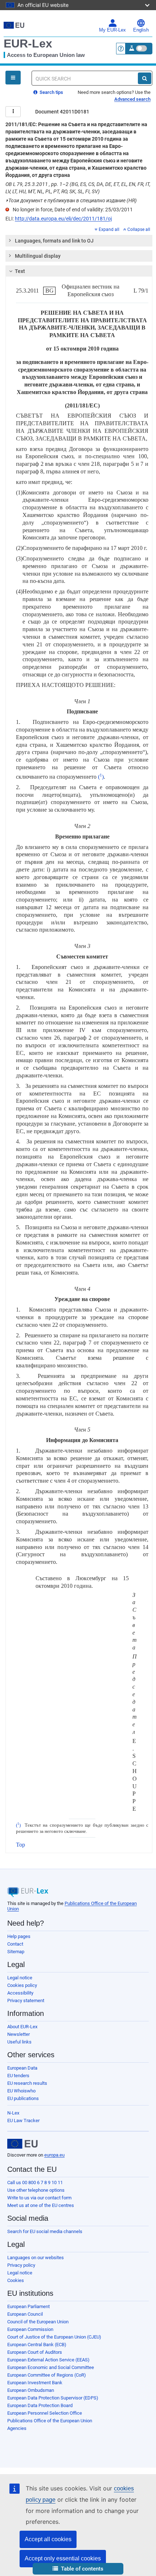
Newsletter (19, 2034)
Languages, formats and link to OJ (54, 241)
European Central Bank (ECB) (37, 2345)
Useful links (19, 2042)
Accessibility (20, 1993)
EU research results (27, 2083)
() (101, 777)
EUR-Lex (28, 44)
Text (20, 271)
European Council (25, 2314)
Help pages (19, 1936)
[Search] (145, 78)
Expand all (109, 229)
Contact (15, 1944)
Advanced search (132, 99)
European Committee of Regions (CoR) (47, 2375)
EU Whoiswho (21, 2091)
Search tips (51, 92)
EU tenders (18, 2076)
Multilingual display (38, 256)
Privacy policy (21, 2265)
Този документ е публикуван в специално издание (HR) (71, 200)
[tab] (79, 241)
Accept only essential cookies (63, 2558)
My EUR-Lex (112, 30)
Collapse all (139, 229)
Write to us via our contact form (39, 2198)
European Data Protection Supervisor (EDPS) (53, 2398)
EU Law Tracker (23, 2121)
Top (20, 1845)
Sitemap (16, 1952)
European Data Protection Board (40, 2405)
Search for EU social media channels (45, 2231)
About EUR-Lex (22, 2027)
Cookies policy (22, 1985)
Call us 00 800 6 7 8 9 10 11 (35, 2182)
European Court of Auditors (35, 2352)
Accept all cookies (48, 2539)
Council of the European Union (38, 2322)
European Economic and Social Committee (51, 2367)
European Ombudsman (31, 2390)
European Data (22, 2068)
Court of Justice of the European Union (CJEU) (54, 2337)
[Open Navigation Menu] (13, 78)
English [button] (141, 30)
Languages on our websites (36, 2258)
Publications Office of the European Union (50, 2421)
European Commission (30, 2329)
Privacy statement (26, 2001)
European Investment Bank (35, 2383)
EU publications (23, 2098)
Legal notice (20, 1978)
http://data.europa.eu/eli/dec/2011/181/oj (63, 219)
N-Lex (13, 2113)
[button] (78, 2569)
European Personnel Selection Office (45, 2413)
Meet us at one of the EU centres (41, 2205)
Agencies (17, 2428)
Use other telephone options (36, 2190)
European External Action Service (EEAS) (48, 2360)
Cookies (16, 2280)
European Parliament (28, 2306)
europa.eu (54, 2155)
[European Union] (22, 2144)
